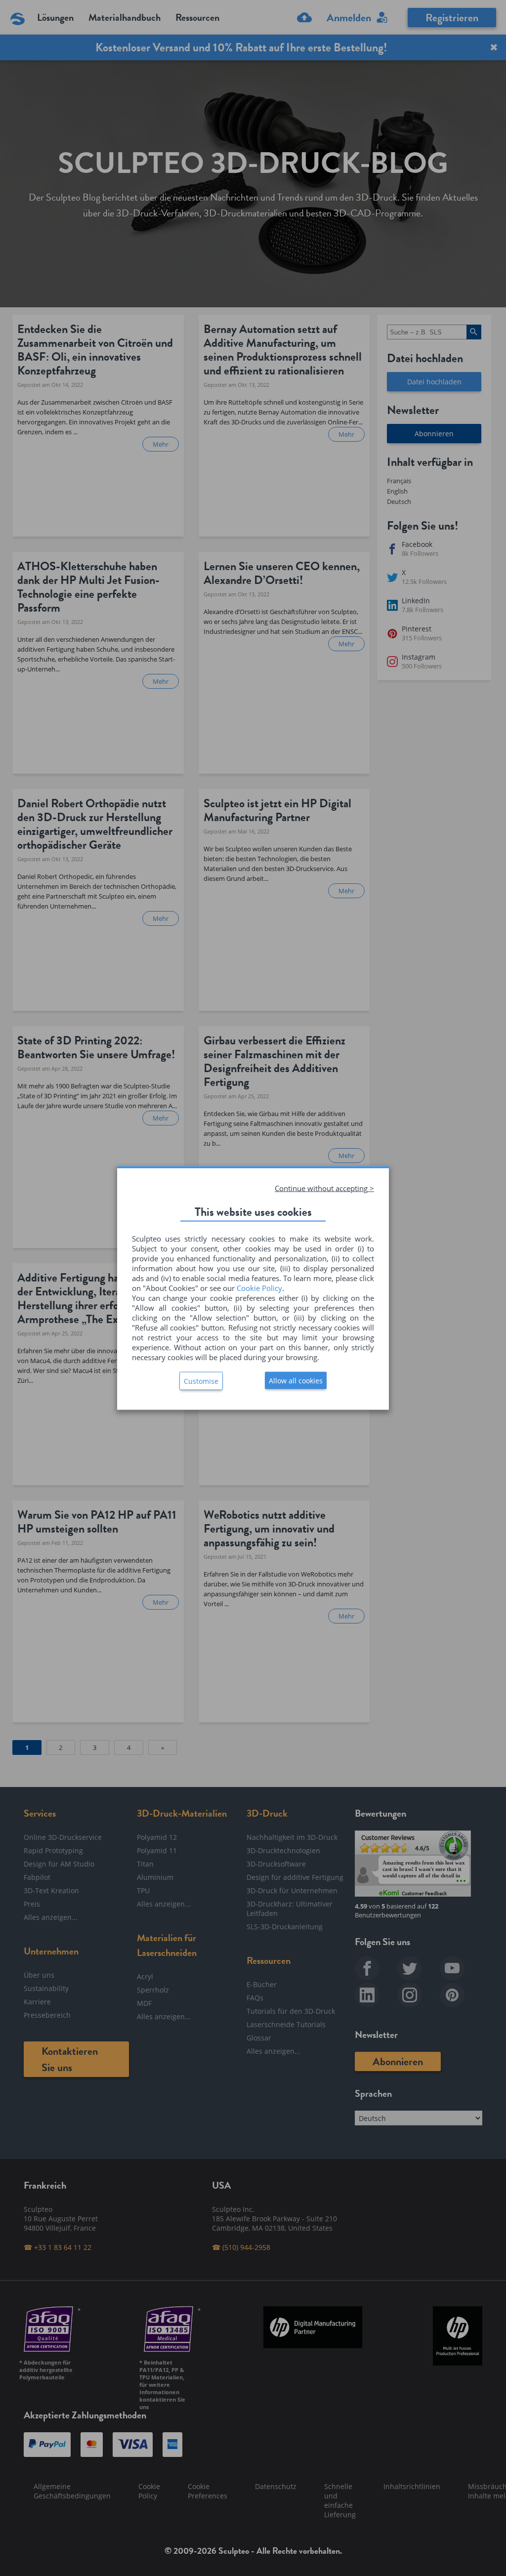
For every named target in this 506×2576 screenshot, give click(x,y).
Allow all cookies (296, 1381)
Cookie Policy (259, 1288)
